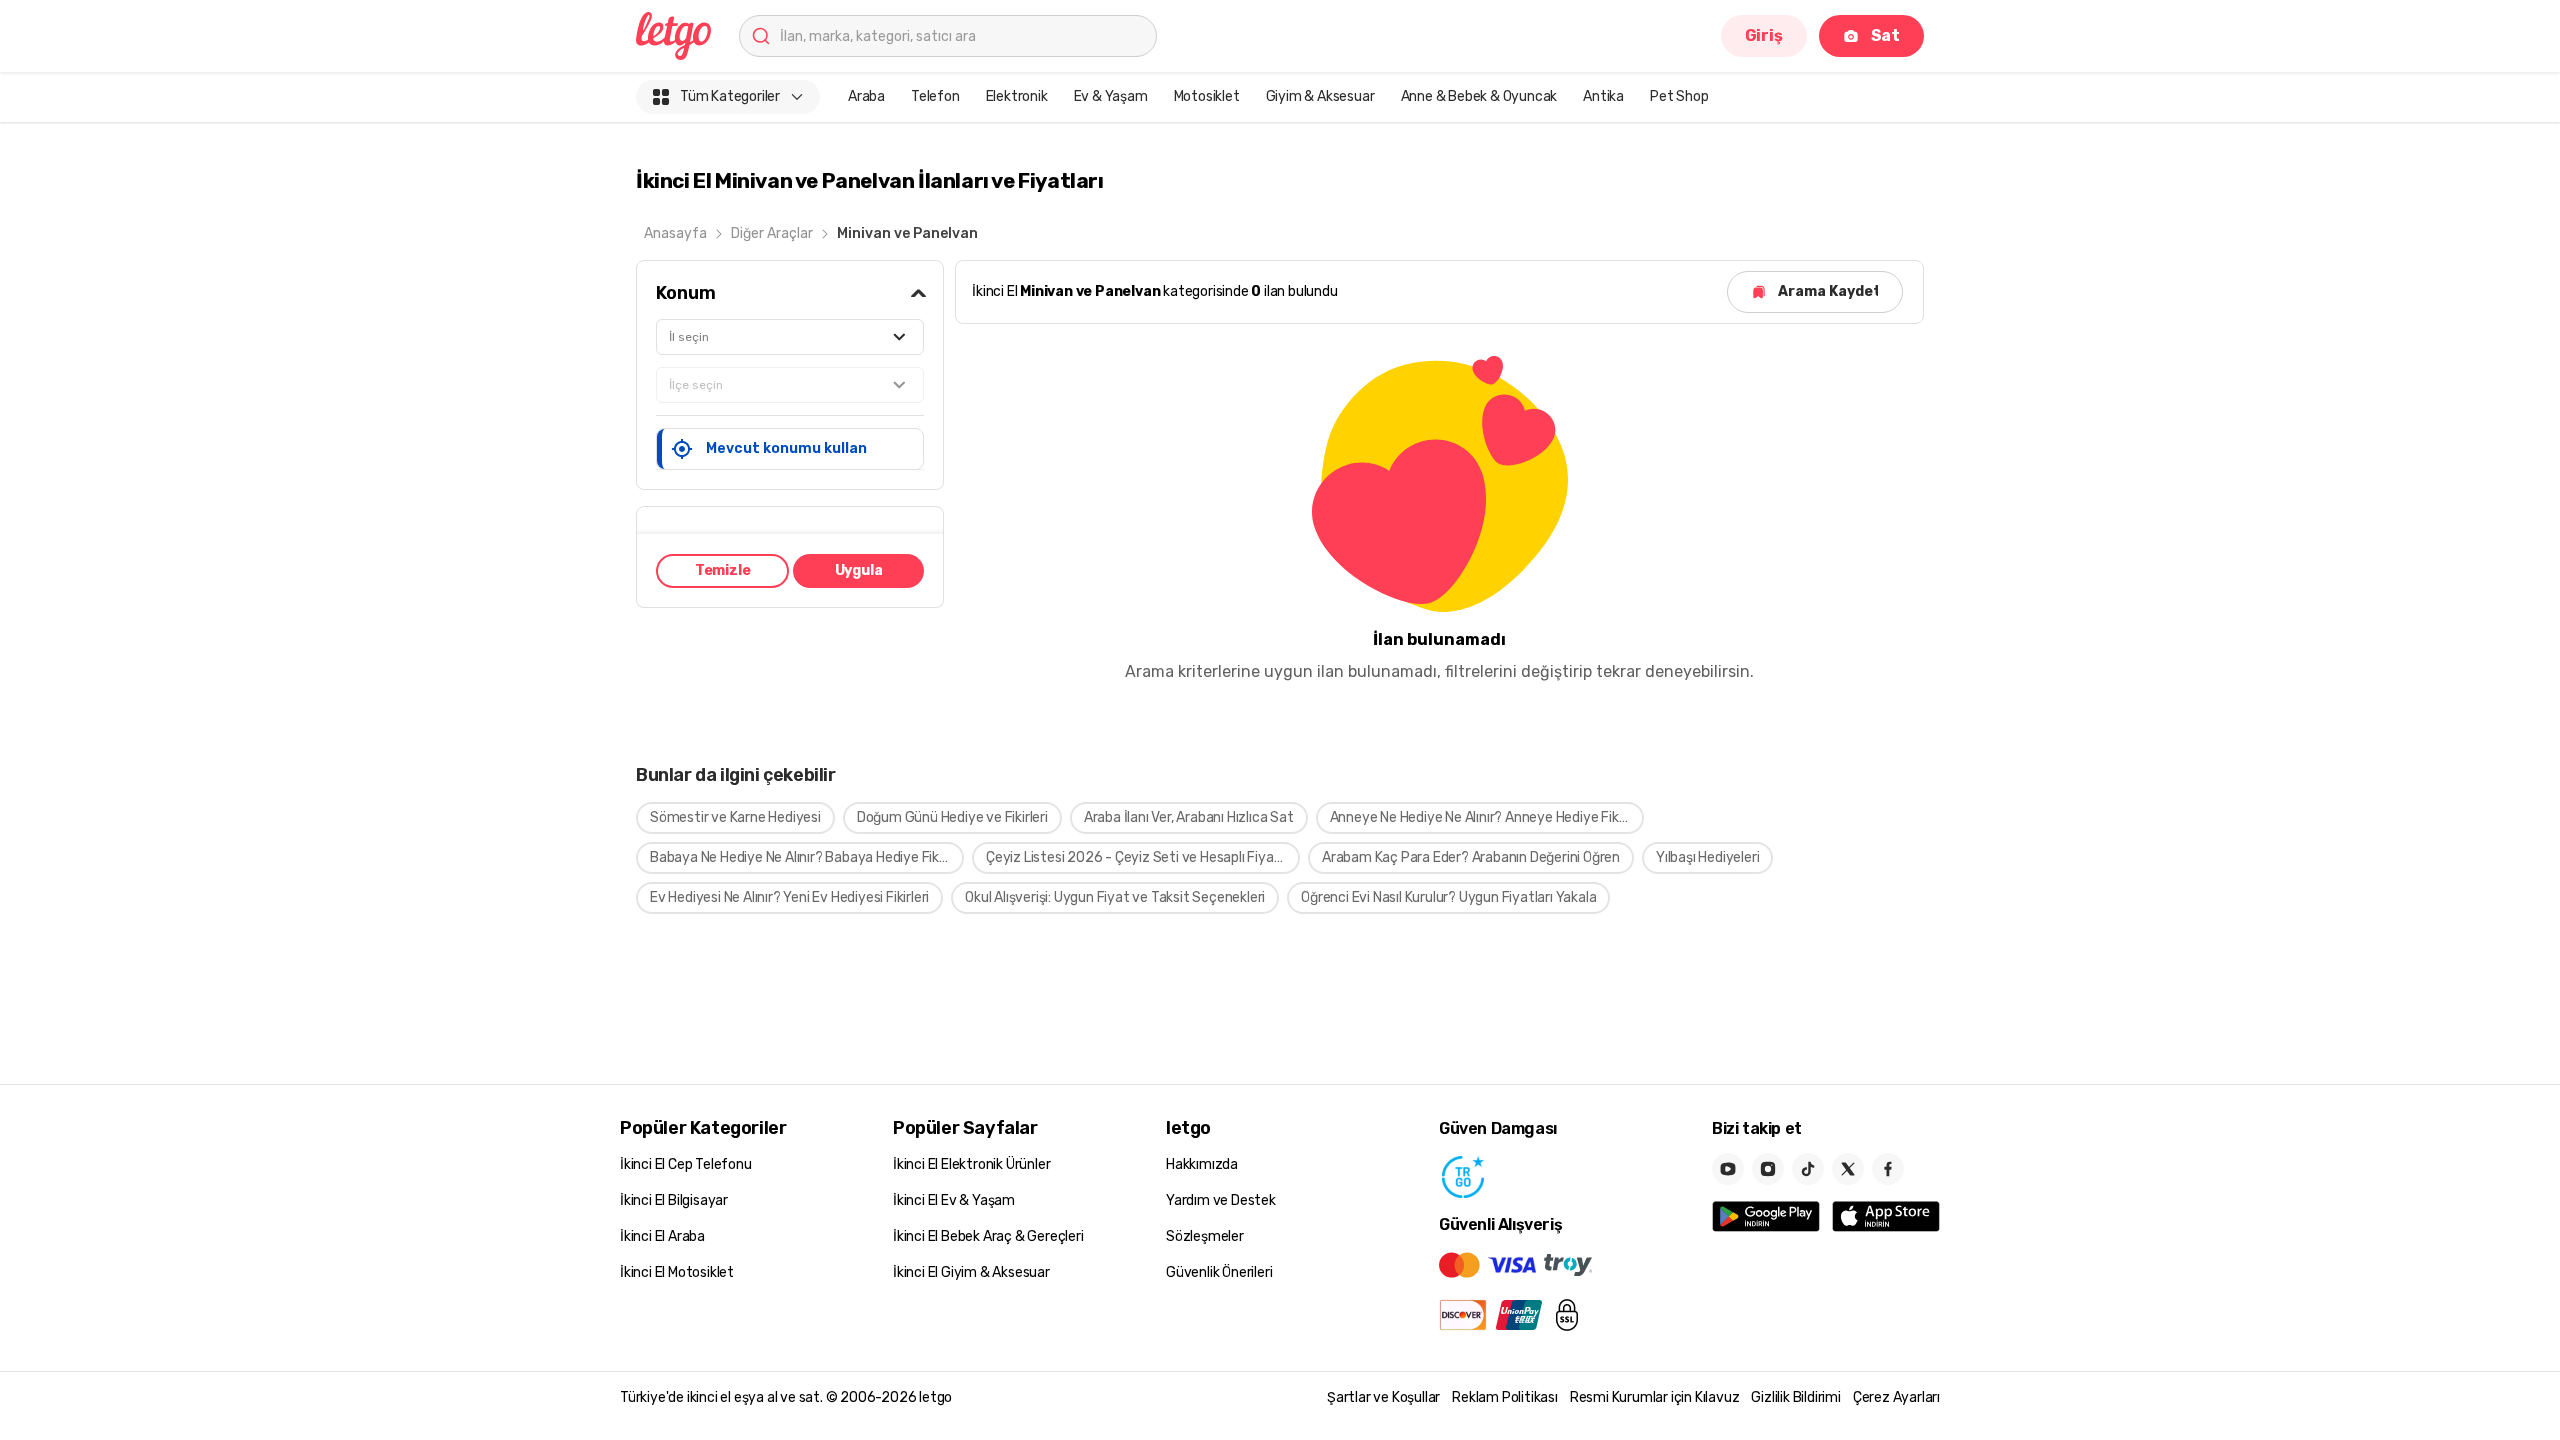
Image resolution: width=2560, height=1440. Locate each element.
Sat (1885, 35)
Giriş (1764, 35)
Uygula (859, 570)
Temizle (723, 570)
